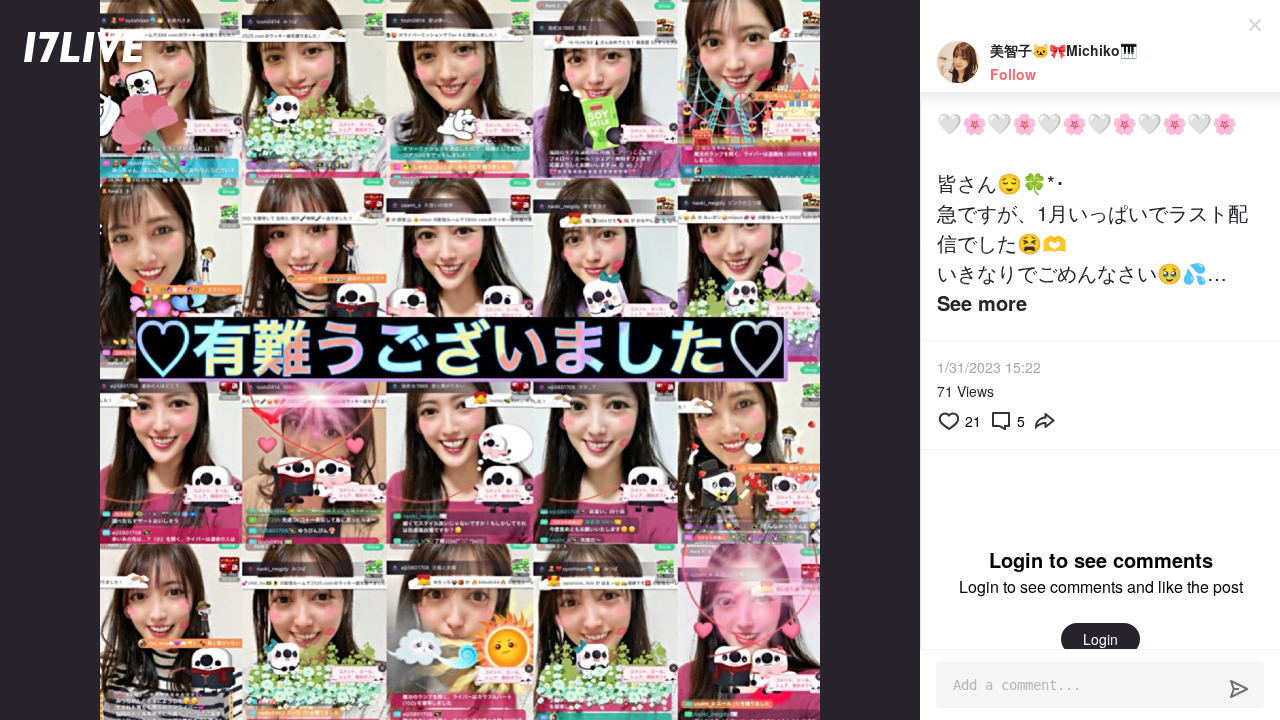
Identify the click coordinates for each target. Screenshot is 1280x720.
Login (1100, 639)
